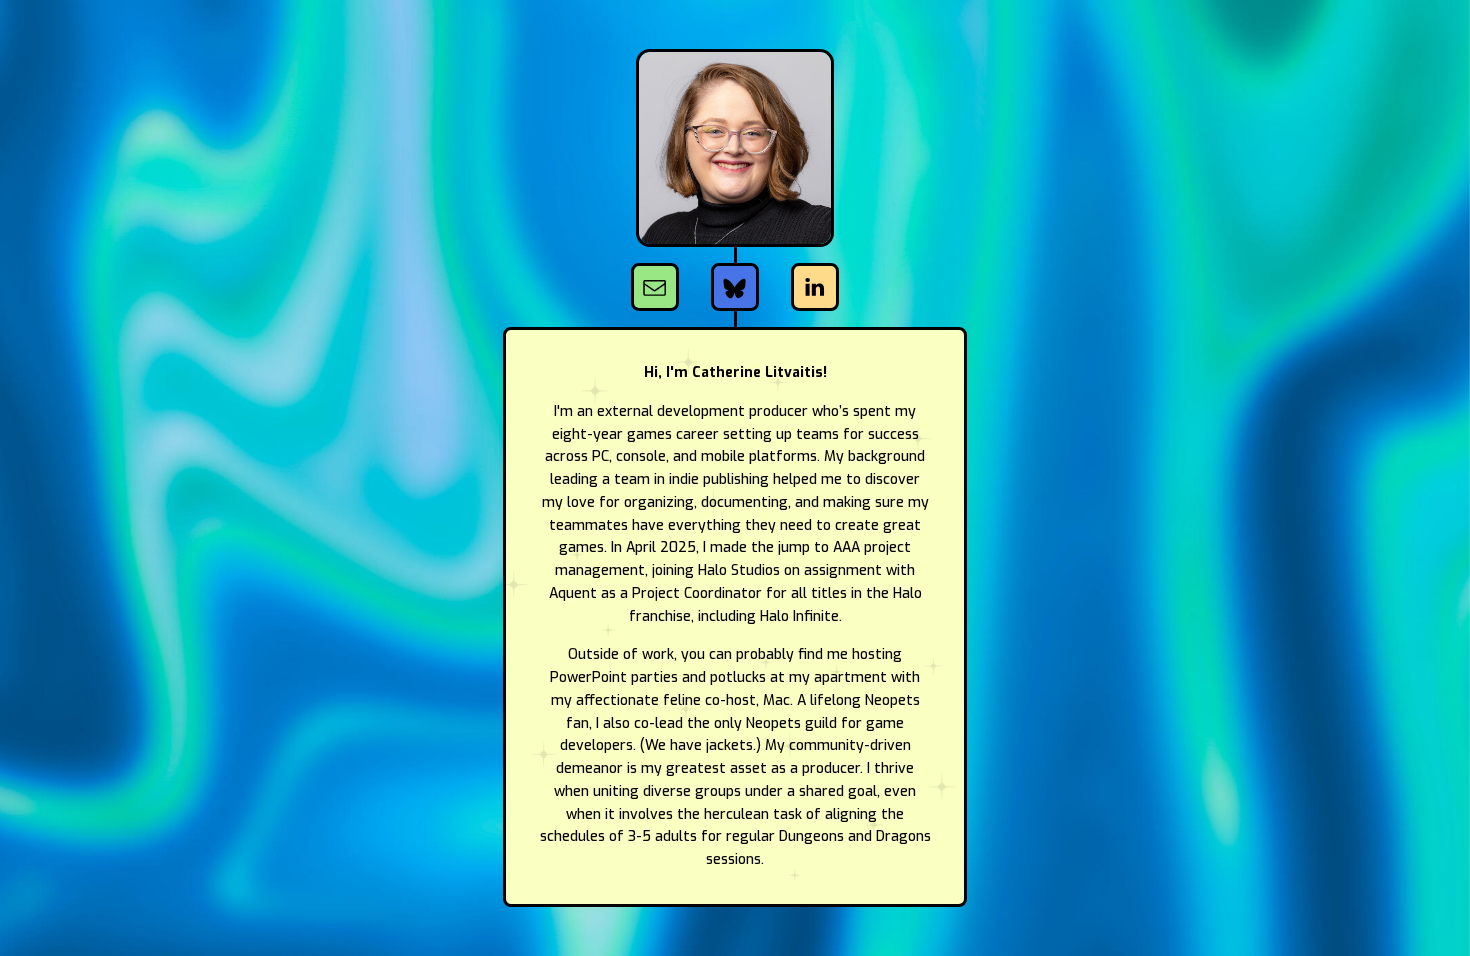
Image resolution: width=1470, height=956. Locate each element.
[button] (655, 287)
